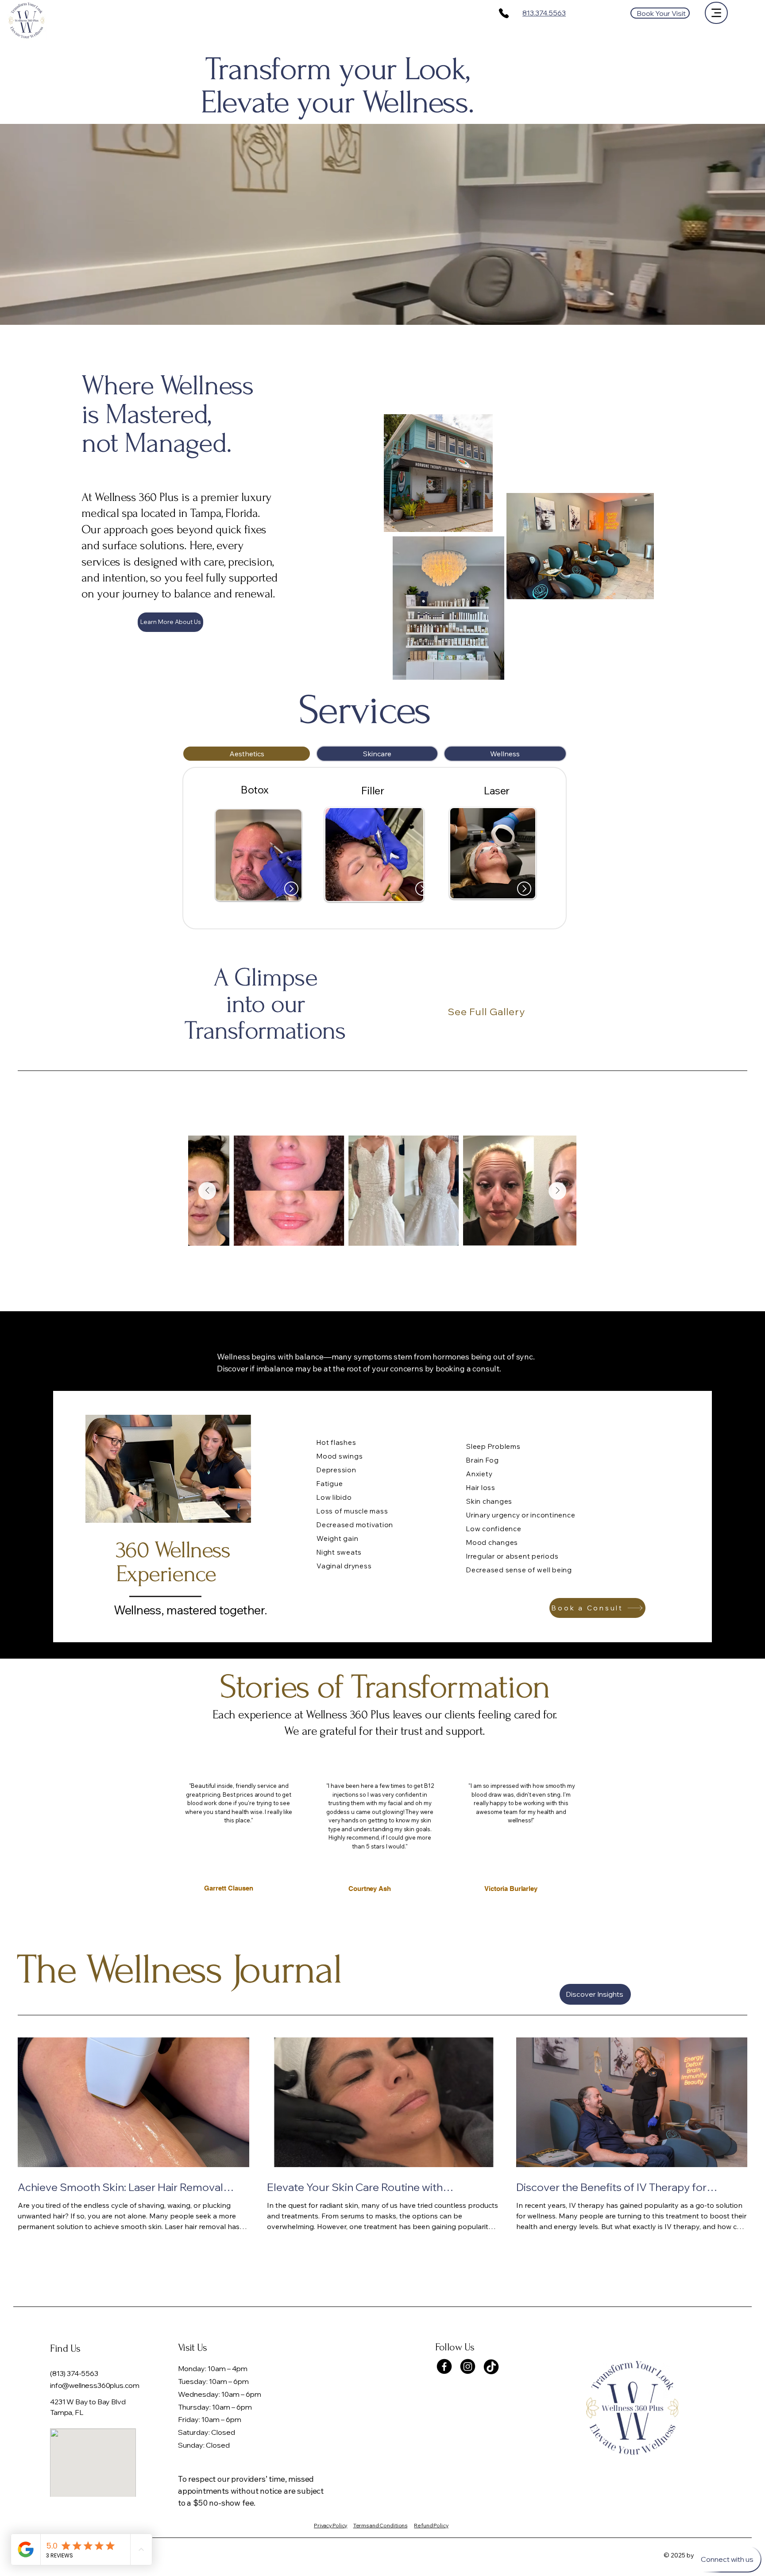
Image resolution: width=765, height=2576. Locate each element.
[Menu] (716, 13)
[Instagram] (468, 2366)
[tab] (247, 754)
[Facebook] (444, 2366)
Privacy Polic (330, 2525)
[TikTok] (491, 2366)
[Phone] (504, 13)
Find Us (65, 2348)
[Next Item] (557, 1191)
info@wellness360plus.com (95, 2385)
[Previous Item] (207, 1191)
